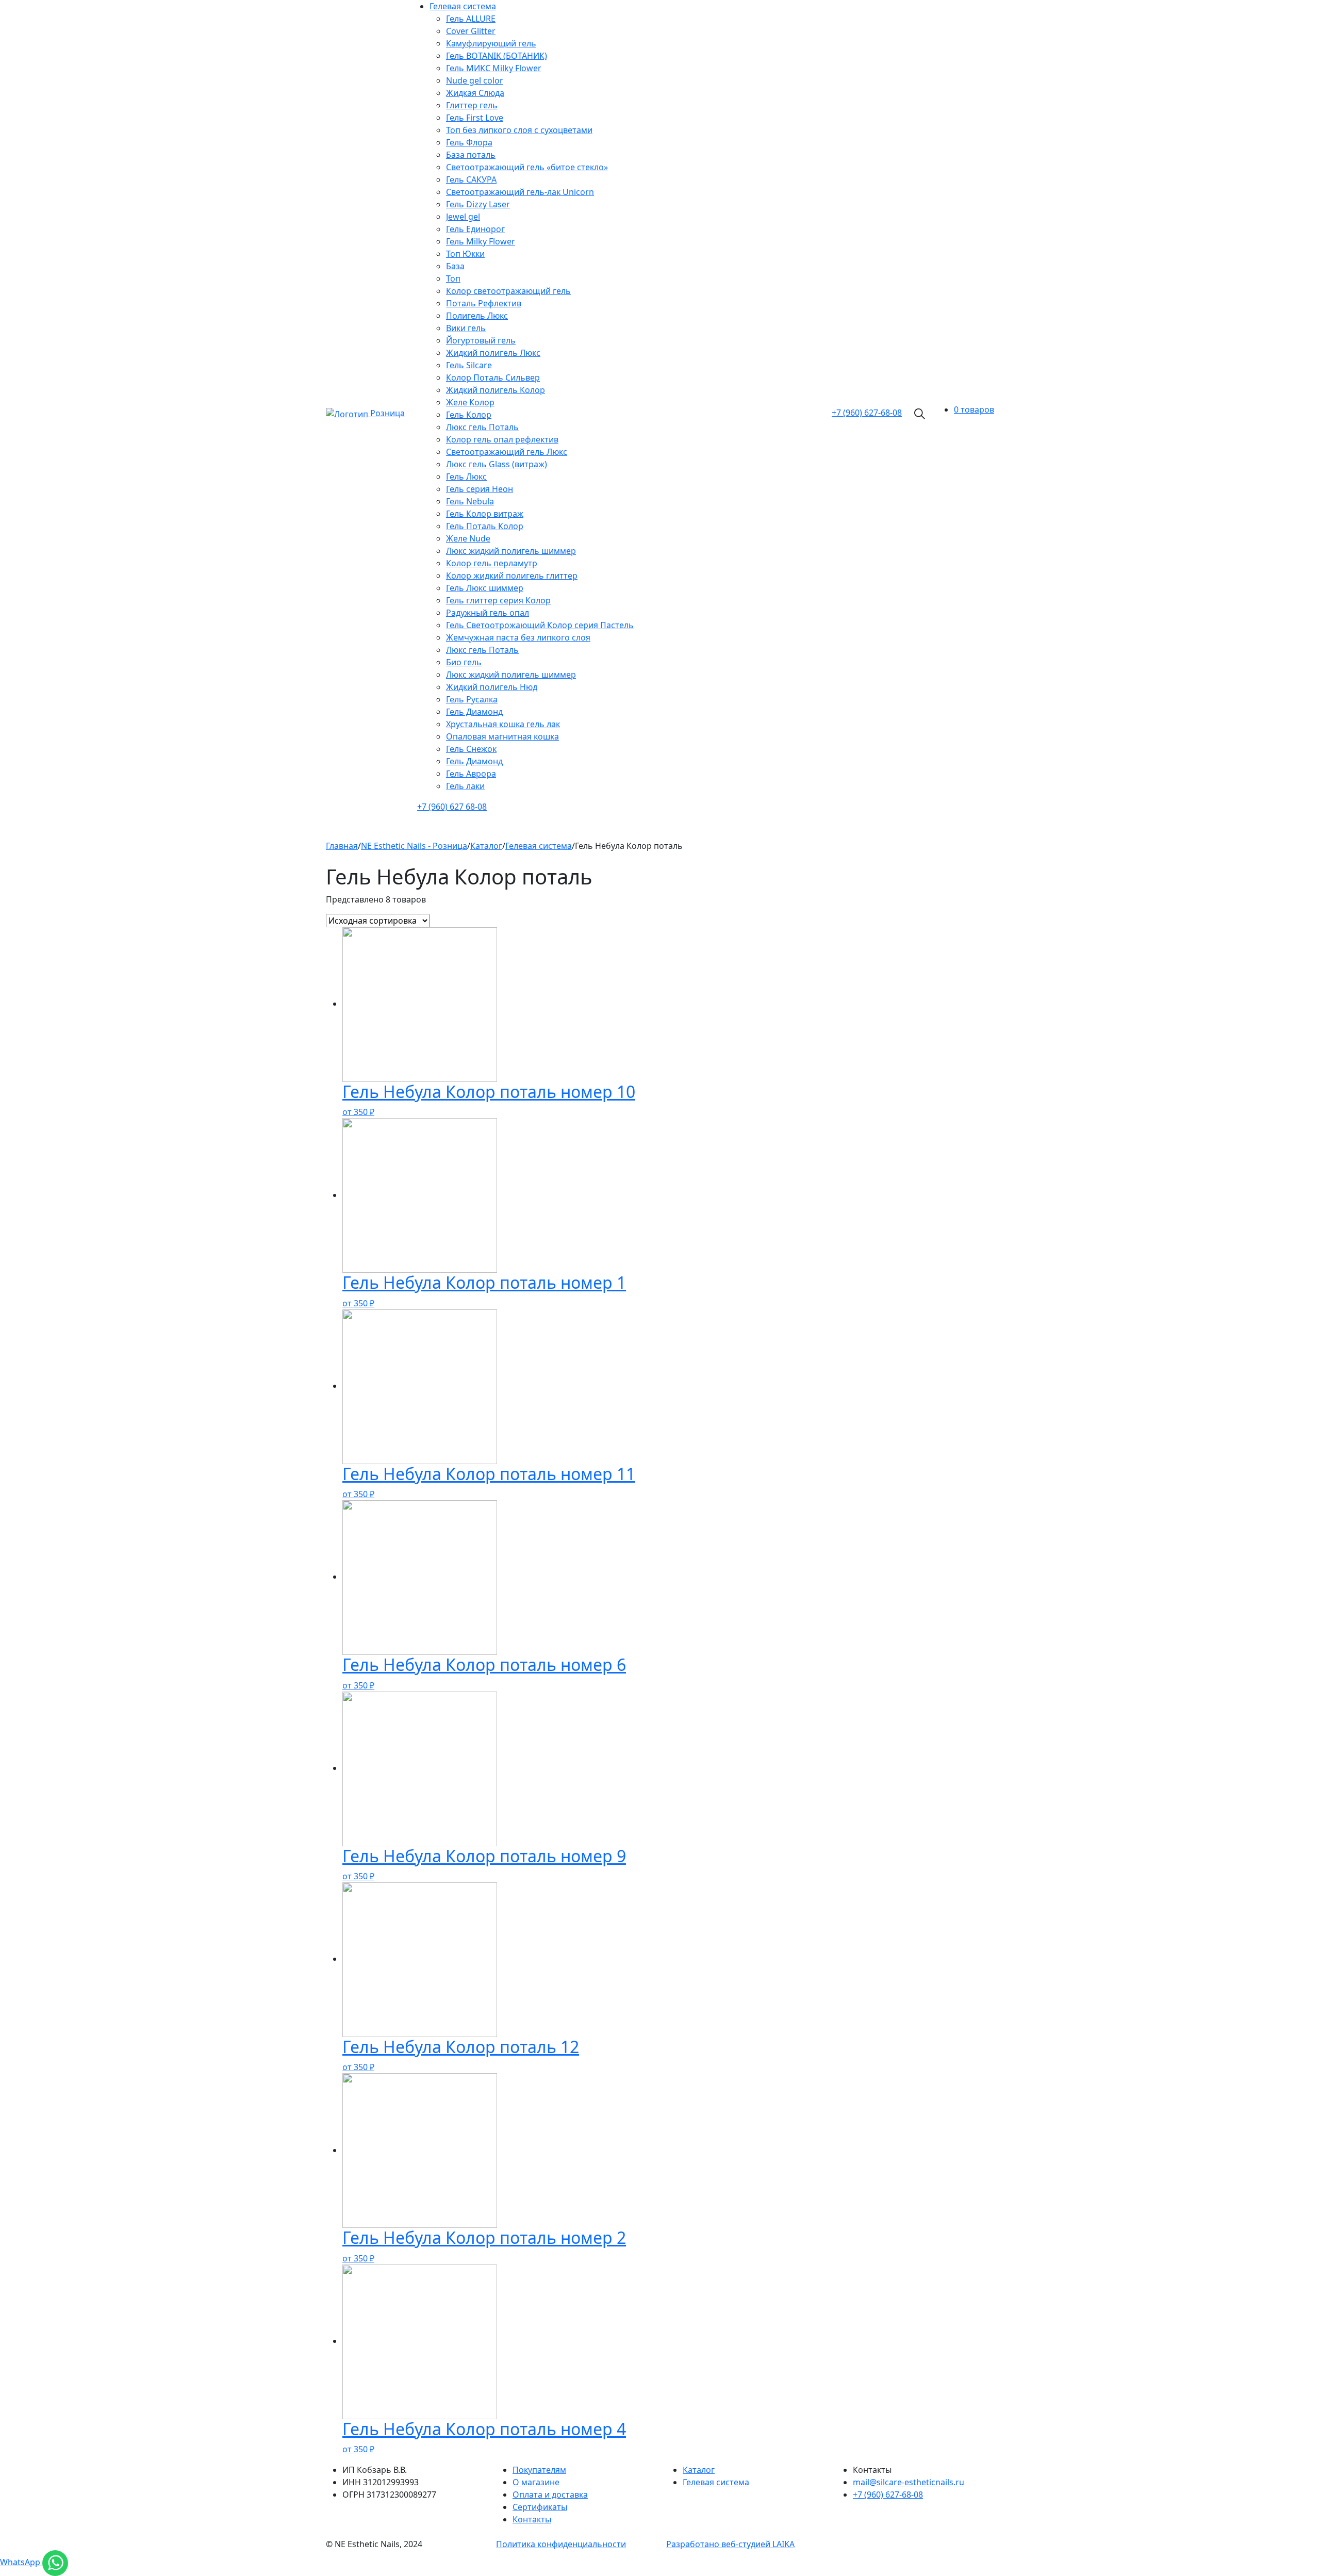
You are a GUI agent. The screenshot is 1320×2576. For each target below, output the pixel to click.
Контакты (532, 2519)
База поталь (471, 155)
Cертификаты (540, 2507)
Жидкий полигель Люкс (493, 353)
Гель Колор (469, 415)
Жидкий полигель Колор (496, 390)
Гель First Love (475, 118)
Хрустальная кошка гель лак (503, 724)
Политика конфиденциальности (561, 2544)
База (455, 266)
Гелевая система (463, 6)
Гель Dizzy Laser (478, 204)
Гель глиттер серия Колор (498, 600)
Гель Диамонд (474, 712)
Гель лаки (465, 786)
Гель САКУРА (471, 179)
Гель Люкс (466, 477)
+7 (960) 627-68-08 (888, 2495)
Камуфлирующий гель (491, 43)
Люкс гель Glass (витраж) (497, 464)
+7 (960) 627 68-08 (452, 807)
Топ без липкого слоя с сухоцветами (519, 130)
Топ (453, 278)
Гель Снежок (471, 749)
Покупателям (539, 2470)
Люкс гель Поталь (482, 427)
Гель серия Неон (480, 489)
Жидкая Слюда (475, 93)
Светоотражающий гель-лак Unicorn (520, 192)
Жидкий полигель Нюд (492, 687)
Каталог (699, 2470)
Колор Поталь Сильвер (493, 378)
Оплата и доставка (550, 2495)
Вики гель (466, 328)
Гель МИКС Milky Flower (494, 68)
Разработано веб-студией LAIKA (730, 2544)
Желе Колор (470, 402)
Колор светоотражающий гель (508, 291)
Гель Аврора (471, 774)
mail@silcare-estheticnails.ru (909, 2482)
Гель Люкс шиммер (485, 588)
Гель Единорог (475, 229)
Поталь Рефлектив (484, 303)
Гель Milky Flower (481, 241)
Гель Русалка (472, 699)
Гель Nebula (470, 501)
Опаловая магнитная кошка (502, 736)
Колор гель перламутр (492, 563)
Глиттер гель (472, 105)
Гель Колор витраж (485, 514)
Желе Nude (468, 538)
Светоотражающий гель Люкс (507, 452)
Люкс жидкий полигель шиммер (511, 551)
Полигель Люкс (477, 316)
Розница (387, 413)
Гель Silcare (469, 365)
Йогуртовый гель (481, 340)
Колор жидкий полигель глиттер (512, 576)
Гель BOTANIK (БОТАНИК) (497, 56)
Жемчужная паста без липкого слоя (518, 637)
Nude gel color (475, 80)
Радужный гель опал (488, 613)
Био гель (464, 662)
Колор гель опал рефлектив (502, 439)
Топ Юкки (465, 254)
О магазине (536, 2482)
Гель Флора (469, 142)
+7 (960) (867, 413)
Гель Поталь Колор (485, 526)
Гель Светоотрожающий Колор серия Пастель (540, 625)
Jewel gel (463, 217)
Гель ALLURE (471, 19)
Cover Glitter (471, 31)
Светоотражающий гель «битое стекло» (527, 167)
